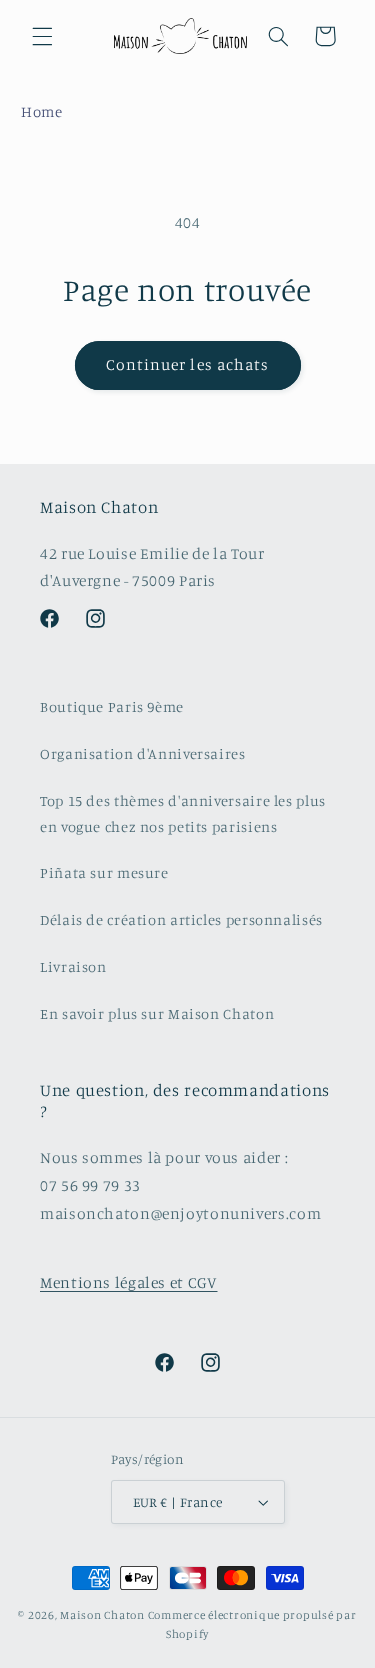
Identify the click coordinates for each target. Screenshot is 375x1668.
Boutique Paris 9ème (112, 706)
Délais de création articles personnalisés (181, 919)
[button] (42, 36)
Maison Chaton (102, 1615)
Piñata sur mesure (104, 872)
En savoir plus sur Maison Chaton (157, 1013)
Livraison (73, 966)
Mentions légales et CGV (129, 1282)
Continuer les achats (187, 364)
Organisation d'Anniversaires (143, 753)
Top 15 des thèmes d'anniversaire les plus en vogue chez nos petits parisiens (183, 813)
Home (42, 111)
